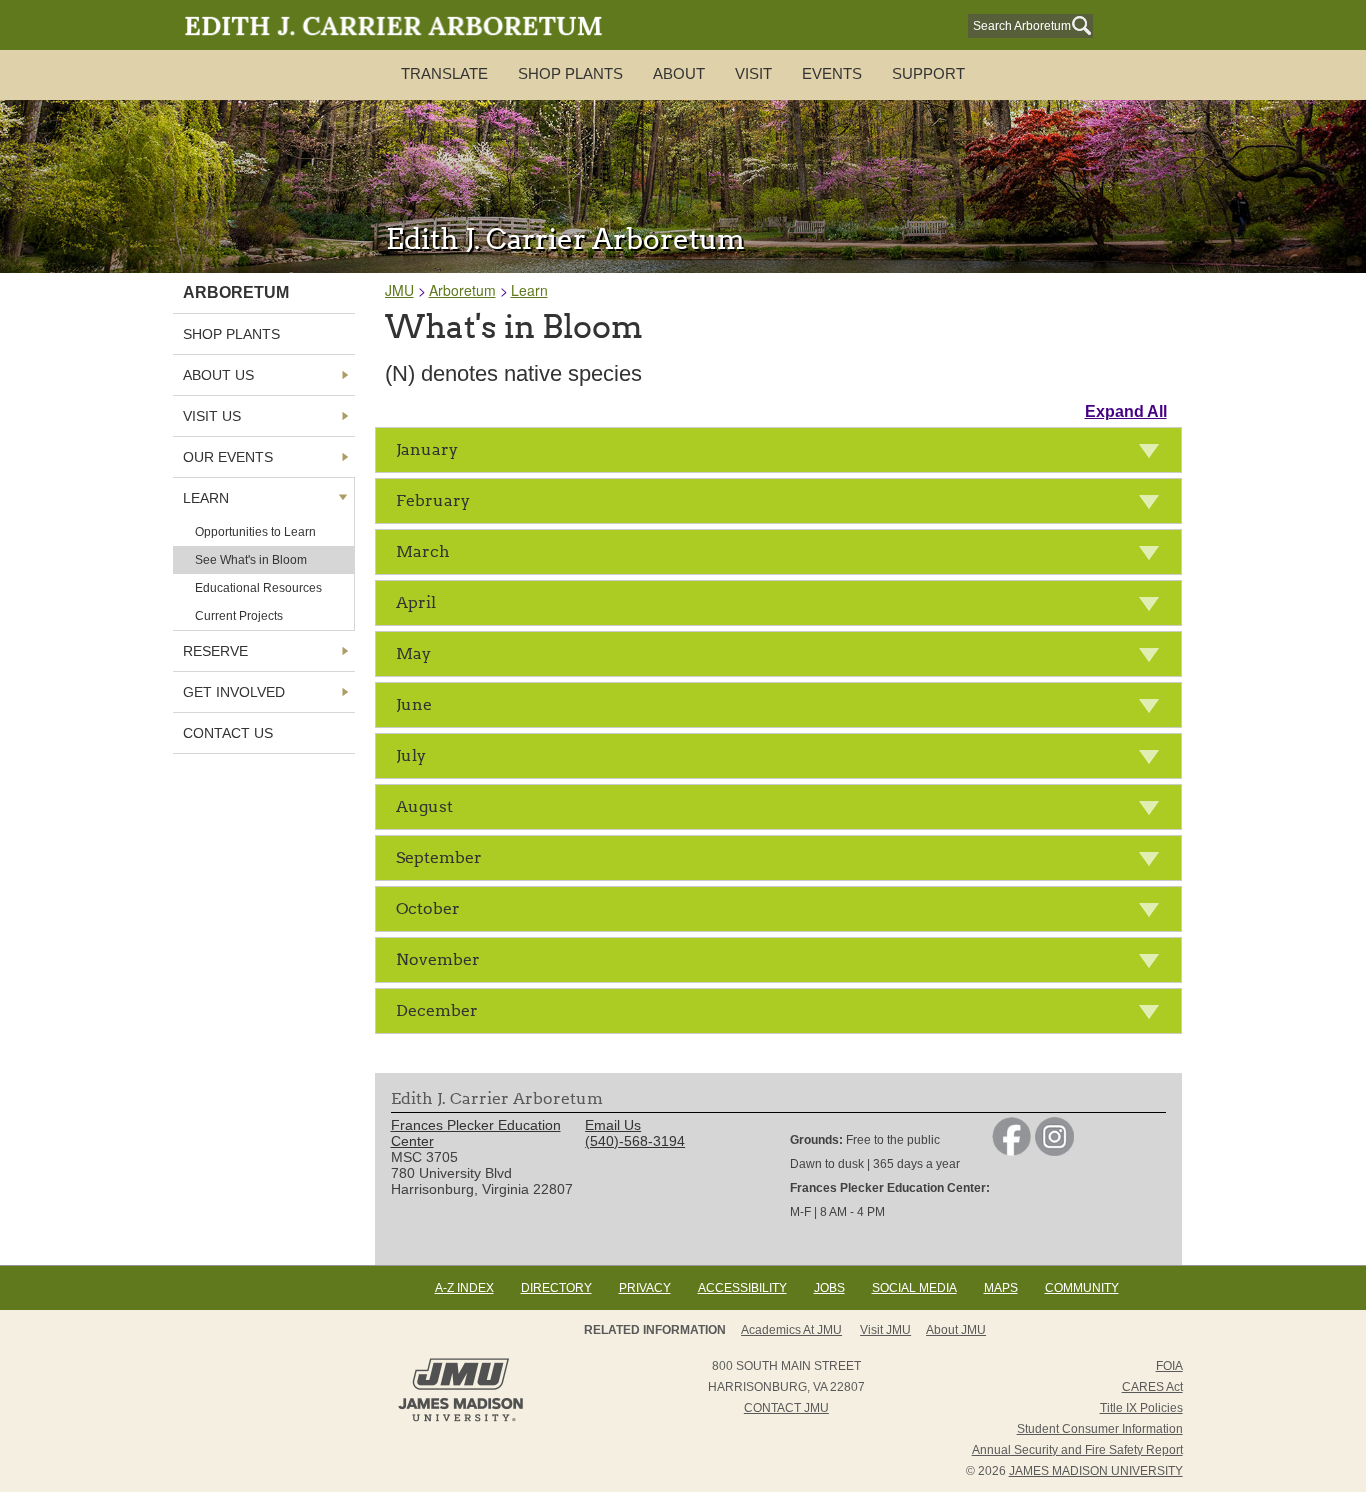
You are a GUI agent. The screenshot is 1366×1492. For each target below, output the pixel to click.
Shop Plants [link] (231, 334)
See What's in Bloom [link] (251, 560)
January (427, 449)
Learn (529, 290)
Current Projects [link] (239, 616)
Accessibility (742, 1288)
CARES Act (1152, 1387)
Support (928, 73)
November (438, 959)
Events (832, 73)
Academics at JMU (791, 1330)
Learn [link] (206, 498)
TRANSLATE (444, 73)
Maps (1001, 1288)
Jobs (829, 1288)
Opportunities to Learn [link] (255, 532)
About (679, 73)
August (424, 806)
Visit (753, 73)
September (439, 857)
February (433, 500)
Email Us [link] (613, 1125)
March (423, 551)
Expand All (1126, 411)
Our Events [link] (228, 457)
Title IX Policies (1141, 1408)
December (437, 1010)
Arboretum (462, 290)
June (414, 704)
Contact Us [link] (228, 733)
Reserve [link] (215, 651)
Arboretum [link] (236, 292)
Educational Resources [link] (258, 588)
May (413, 653)
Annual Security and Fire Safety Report (1077, 1450)
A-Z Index (464, 1288)
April (416, 602)
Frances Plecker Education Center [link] (476, 1133)
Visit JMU (885, 1330)
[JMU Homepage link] (460, 1419)
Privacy (645, 1288)
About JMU (956, 1330)
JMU (399, 290)
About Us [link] (218, 375)
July (411, 755)
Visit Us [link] (212, 416)
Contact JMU (786, 1408)
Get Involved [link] (234, 692)
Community (1082, 1288)
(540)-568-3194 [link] (635, 1141)
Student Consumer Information (1100, 1429)
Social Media (914, 1288)
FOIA (1169, 1366)
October (428, 908)
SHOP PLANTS (570, 73)
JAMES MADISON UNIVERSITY (1096, 1471)
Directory (556, 1288)
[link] (1011, 1151)
